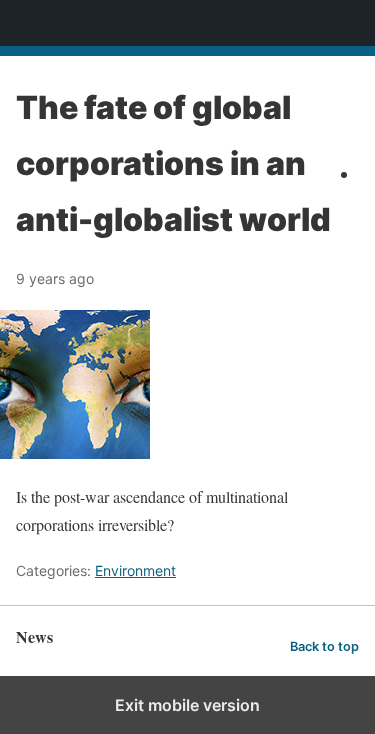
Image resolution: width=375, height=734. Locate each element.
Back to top (324, 646)
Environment (135, 570)
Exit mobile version (187, 705)
